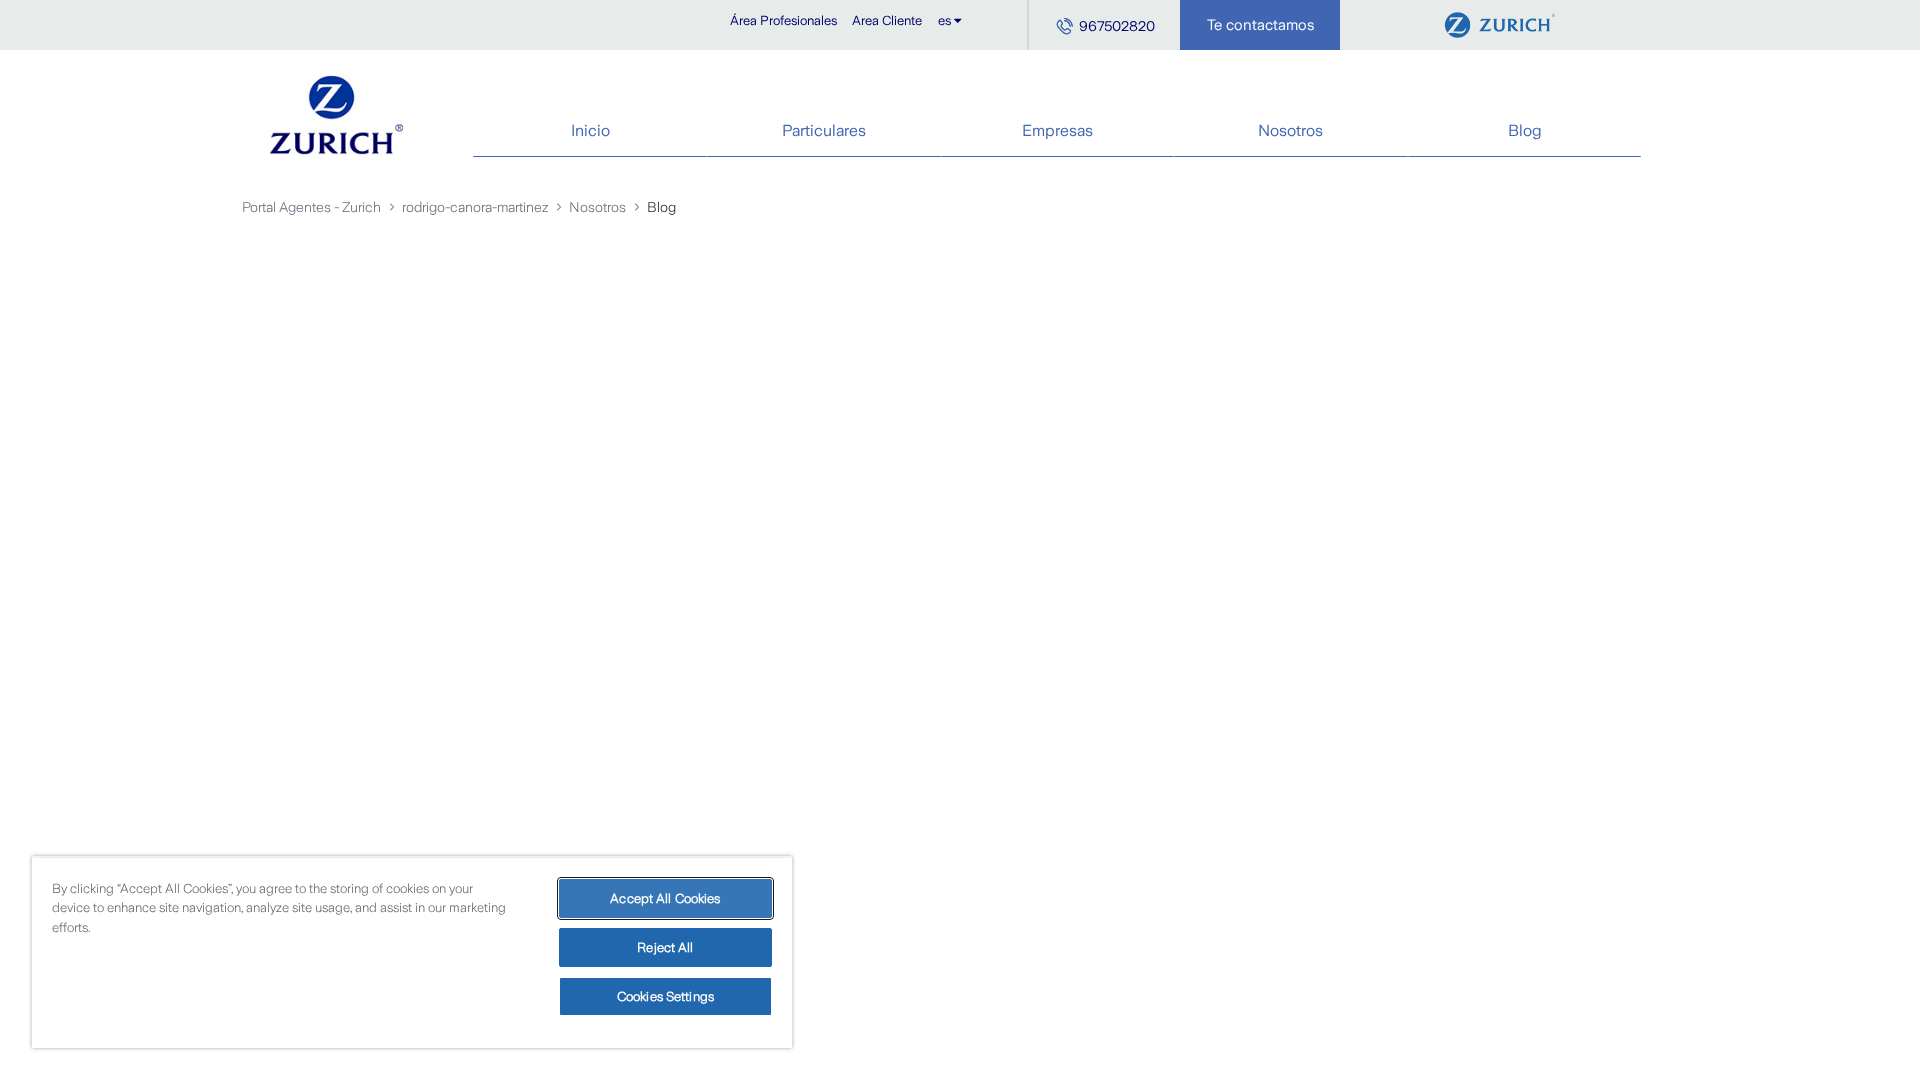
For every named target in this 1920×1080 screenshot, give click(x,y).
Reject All (665, 947)
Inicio (590, 130)
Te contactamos (1260, 25)
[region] (412, 952)
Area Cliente (887, 20)
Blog (1525, 130)
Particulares (824, 130)
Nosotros (1290, 130)
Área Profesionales (783, 20)
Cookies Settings (665, 996)
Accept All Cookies (665, 898)
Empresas (1057, 130)
